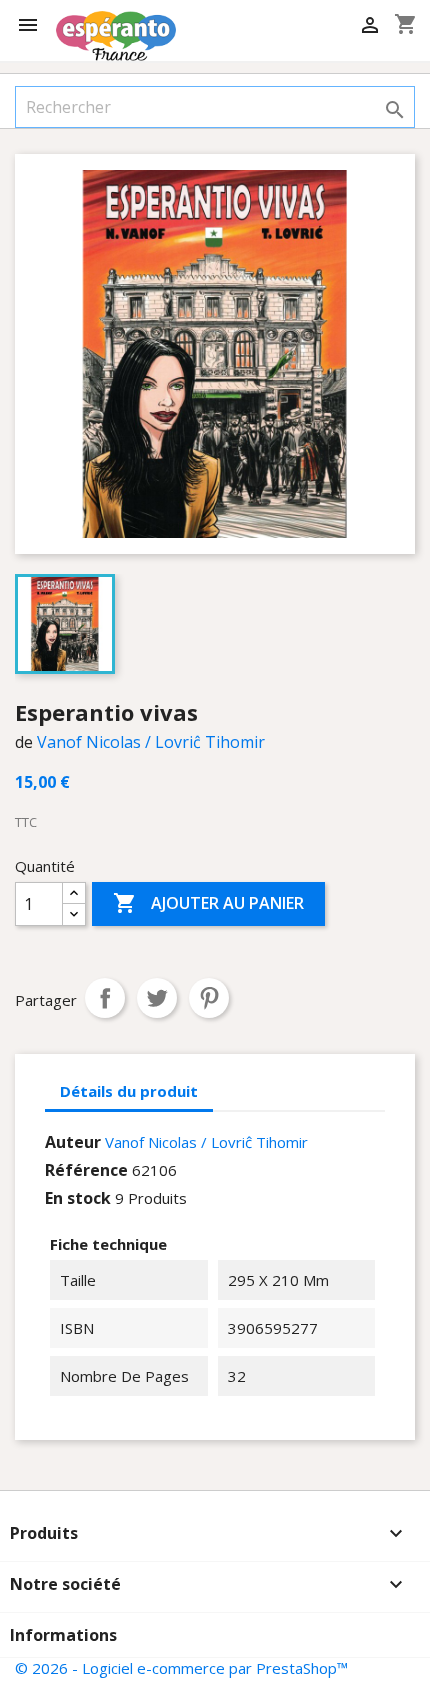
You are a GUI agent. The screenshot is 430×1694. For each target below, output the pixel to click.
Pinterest (209, 998)
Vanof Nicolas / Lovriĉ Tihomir (151, 742)
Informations (63, 1635)
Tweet (157, 998)
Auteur (73, 1142)
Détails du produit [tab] (129, 1091)
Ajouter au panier (208, 903)
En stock (78, 1198)
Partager (105, 998)
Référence (86, 1170)
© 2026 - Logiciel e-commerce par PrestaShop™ (181, 1668)
